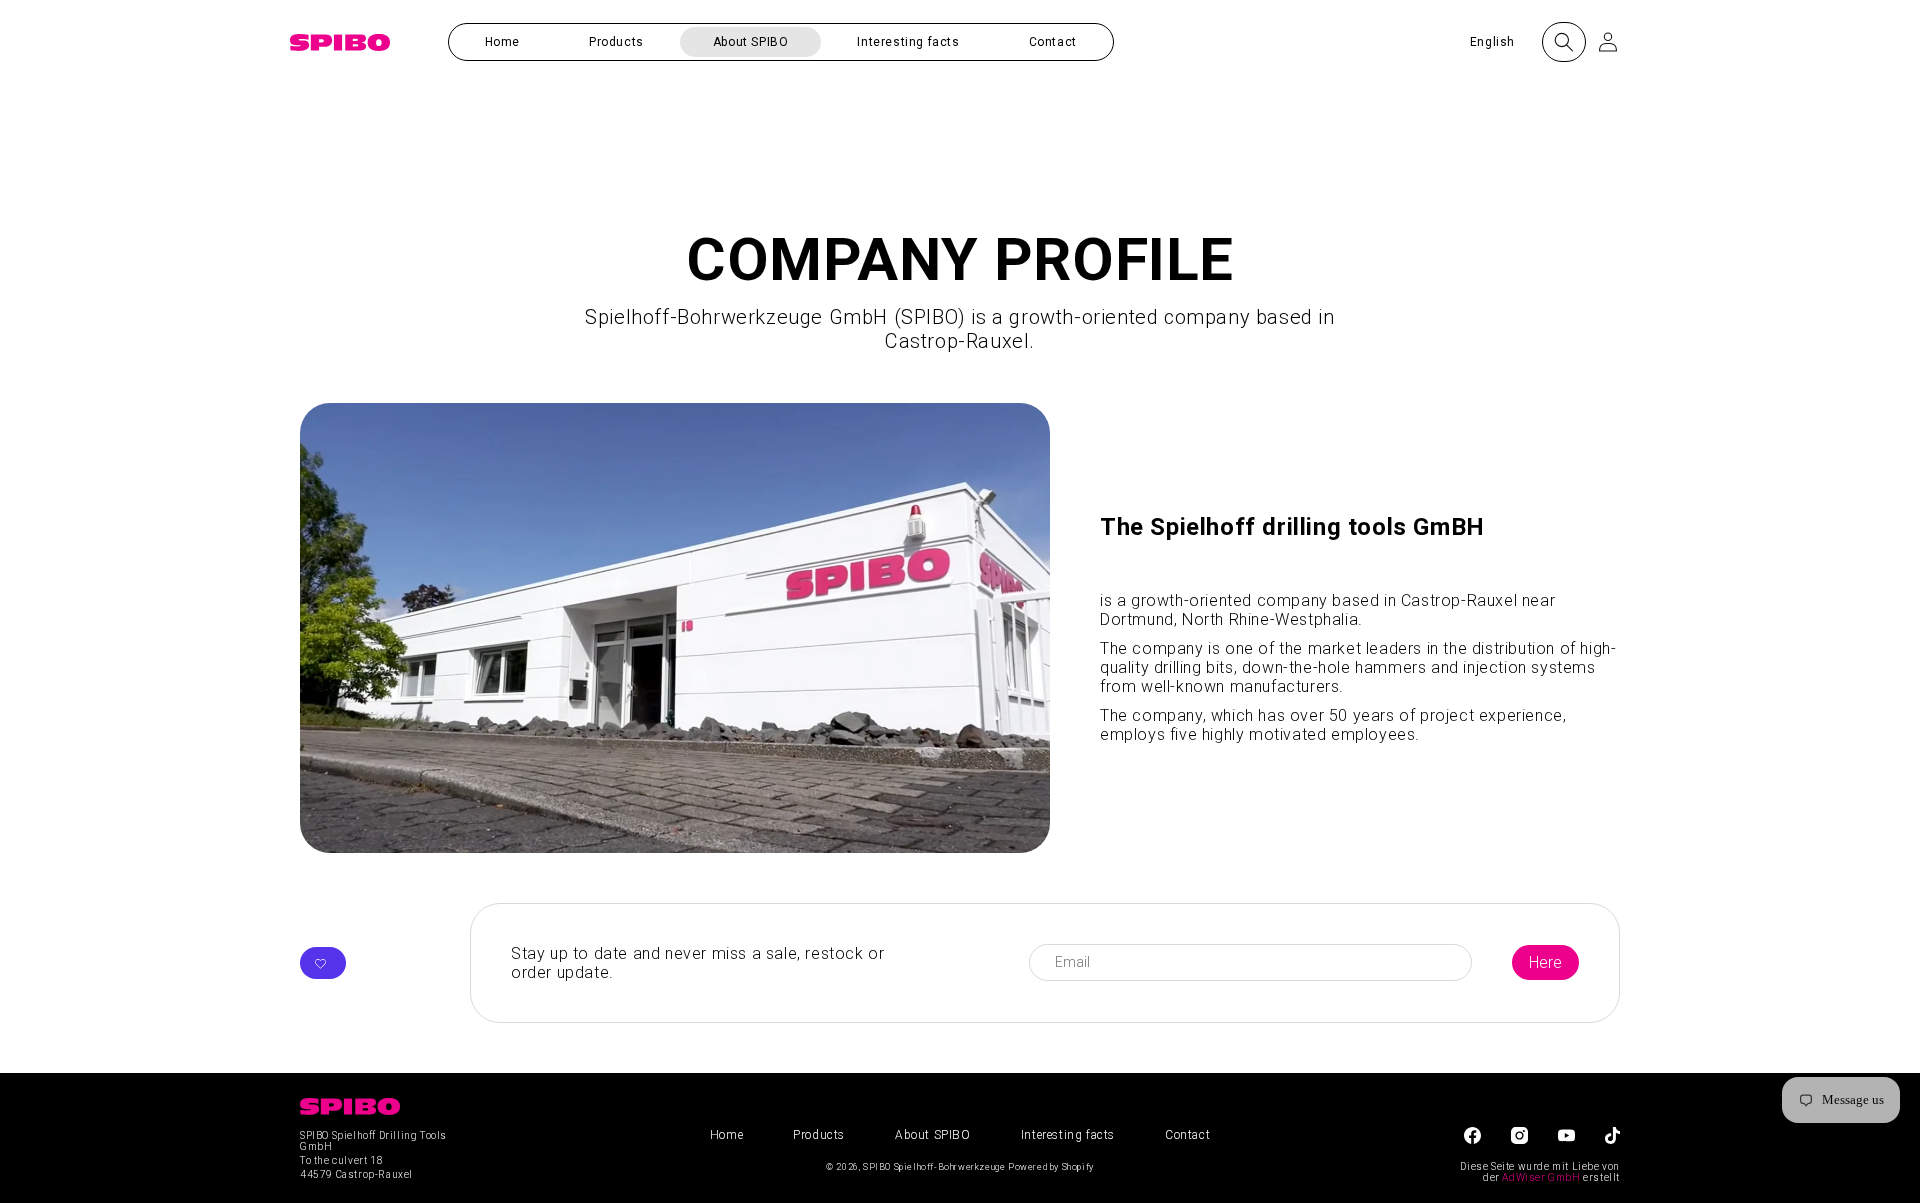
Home (726, 1135)
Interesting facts (1068, 1135)
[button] (616, 42)
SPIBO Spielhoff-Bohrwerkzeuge (934, 1167)
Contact (1187, 1135)
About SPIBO (933, 1135)
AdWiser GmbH (1541, 1177)
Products (819, 1135)
